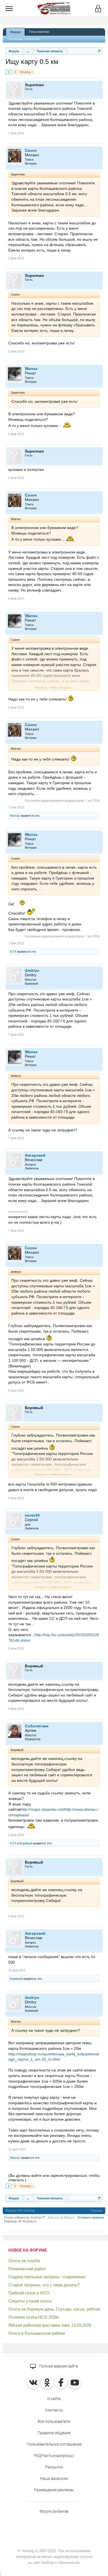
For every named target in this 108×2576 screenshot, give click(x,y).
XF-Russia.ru (27, 2221)
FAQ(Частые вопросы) (54, 2456)
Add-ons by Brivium (61, 2217)
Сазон (31, 150)
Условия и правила (91, 2217)
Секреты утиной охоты (30, 2301)
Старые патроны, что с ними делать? (44, 2285)
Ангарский (35, 1155)
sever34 (32, 1515)
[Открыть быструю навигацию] (99, 51)
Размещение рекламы (54, 2490)
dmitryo (32, 970)
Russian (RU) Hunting (20, 2211)
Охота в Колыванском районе (37, 2333)
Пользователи (39, 32)
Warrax (31, 369)
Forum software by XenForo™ (25, 2217)
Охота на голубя (24, 2261)
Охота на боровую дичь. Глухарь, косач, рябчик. (55, 2309)
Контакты (54, 2410)
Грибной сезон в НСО (29, 2293)
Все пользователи (54, 2421)
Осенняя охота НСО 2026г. (34, 2317)
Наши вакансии (54, 2478)
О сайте (54, 2399)
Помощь (97, 2211)
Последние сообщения (24, 39)
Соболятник (37, 1726)
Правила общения (54, 2433)
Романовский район (27, 2269)
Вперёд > (27, 72)
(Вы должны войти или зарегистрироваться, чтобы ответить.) (54, 2178)
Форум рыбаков (54, 2511)
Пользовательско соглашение (54, 2444)
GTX (13, 952)
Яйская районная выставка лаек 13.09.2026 (50, 2325)
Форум (15, 32)
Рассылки (54, 2467)
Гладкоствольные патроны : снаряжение (47, 2277)
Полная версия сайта (58, 2366)
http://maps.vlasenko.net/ (43, 1809)
